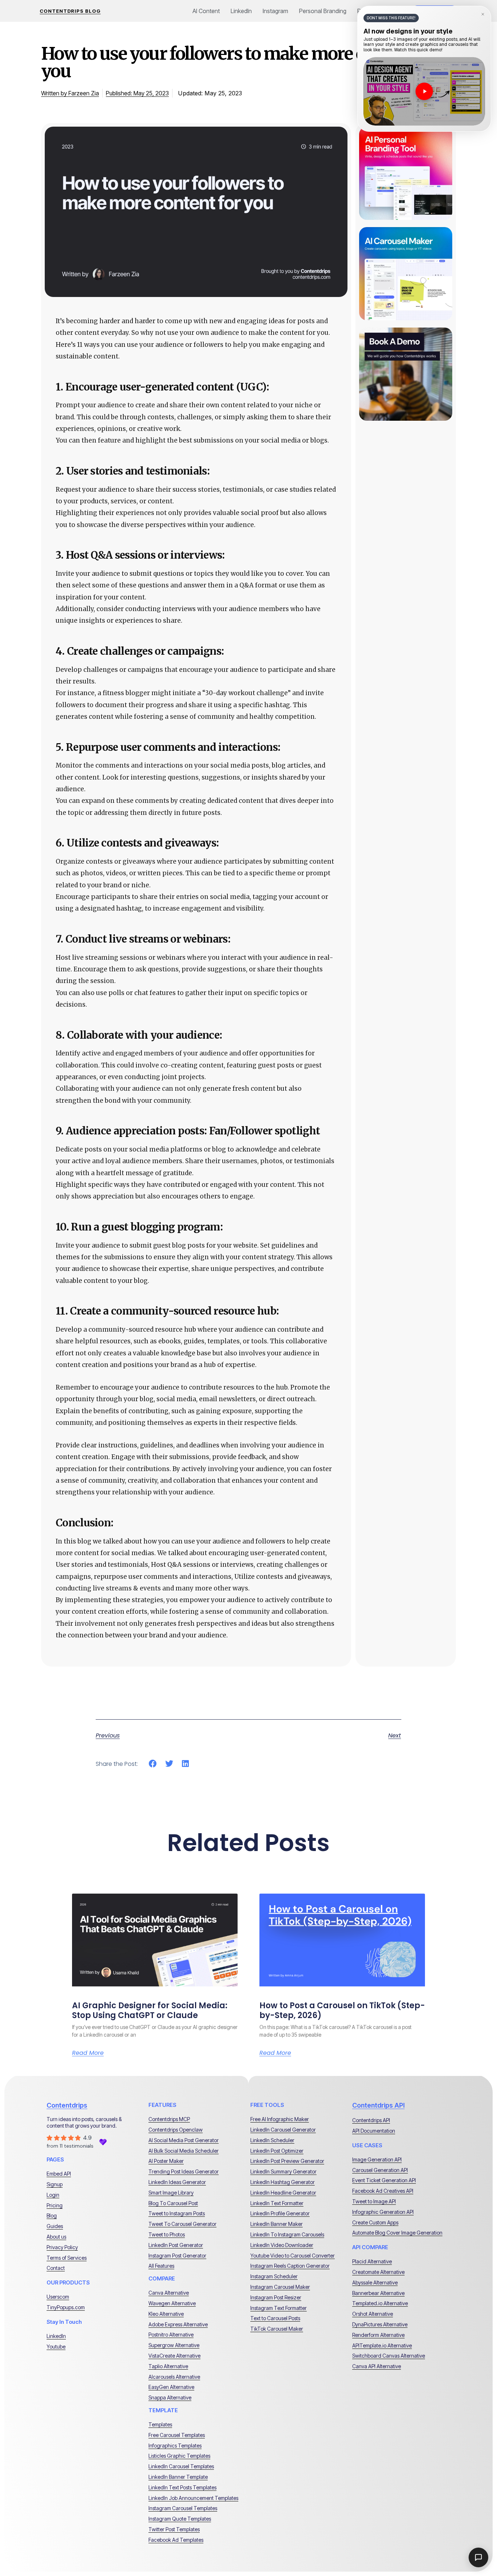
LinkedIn (241, 11)
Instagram (275, 11)
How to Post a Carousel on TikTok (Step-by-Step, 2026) (342, 2010)
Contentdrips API (378, 2105)
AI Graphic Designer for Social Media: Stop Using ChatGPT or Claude (150, 2010)
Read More (88, 2053)
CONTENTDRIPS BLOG (70, 11)
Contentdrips (67, 2105)
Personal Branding (323, 11)
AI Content (206, 11)
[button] (153, 1764)
